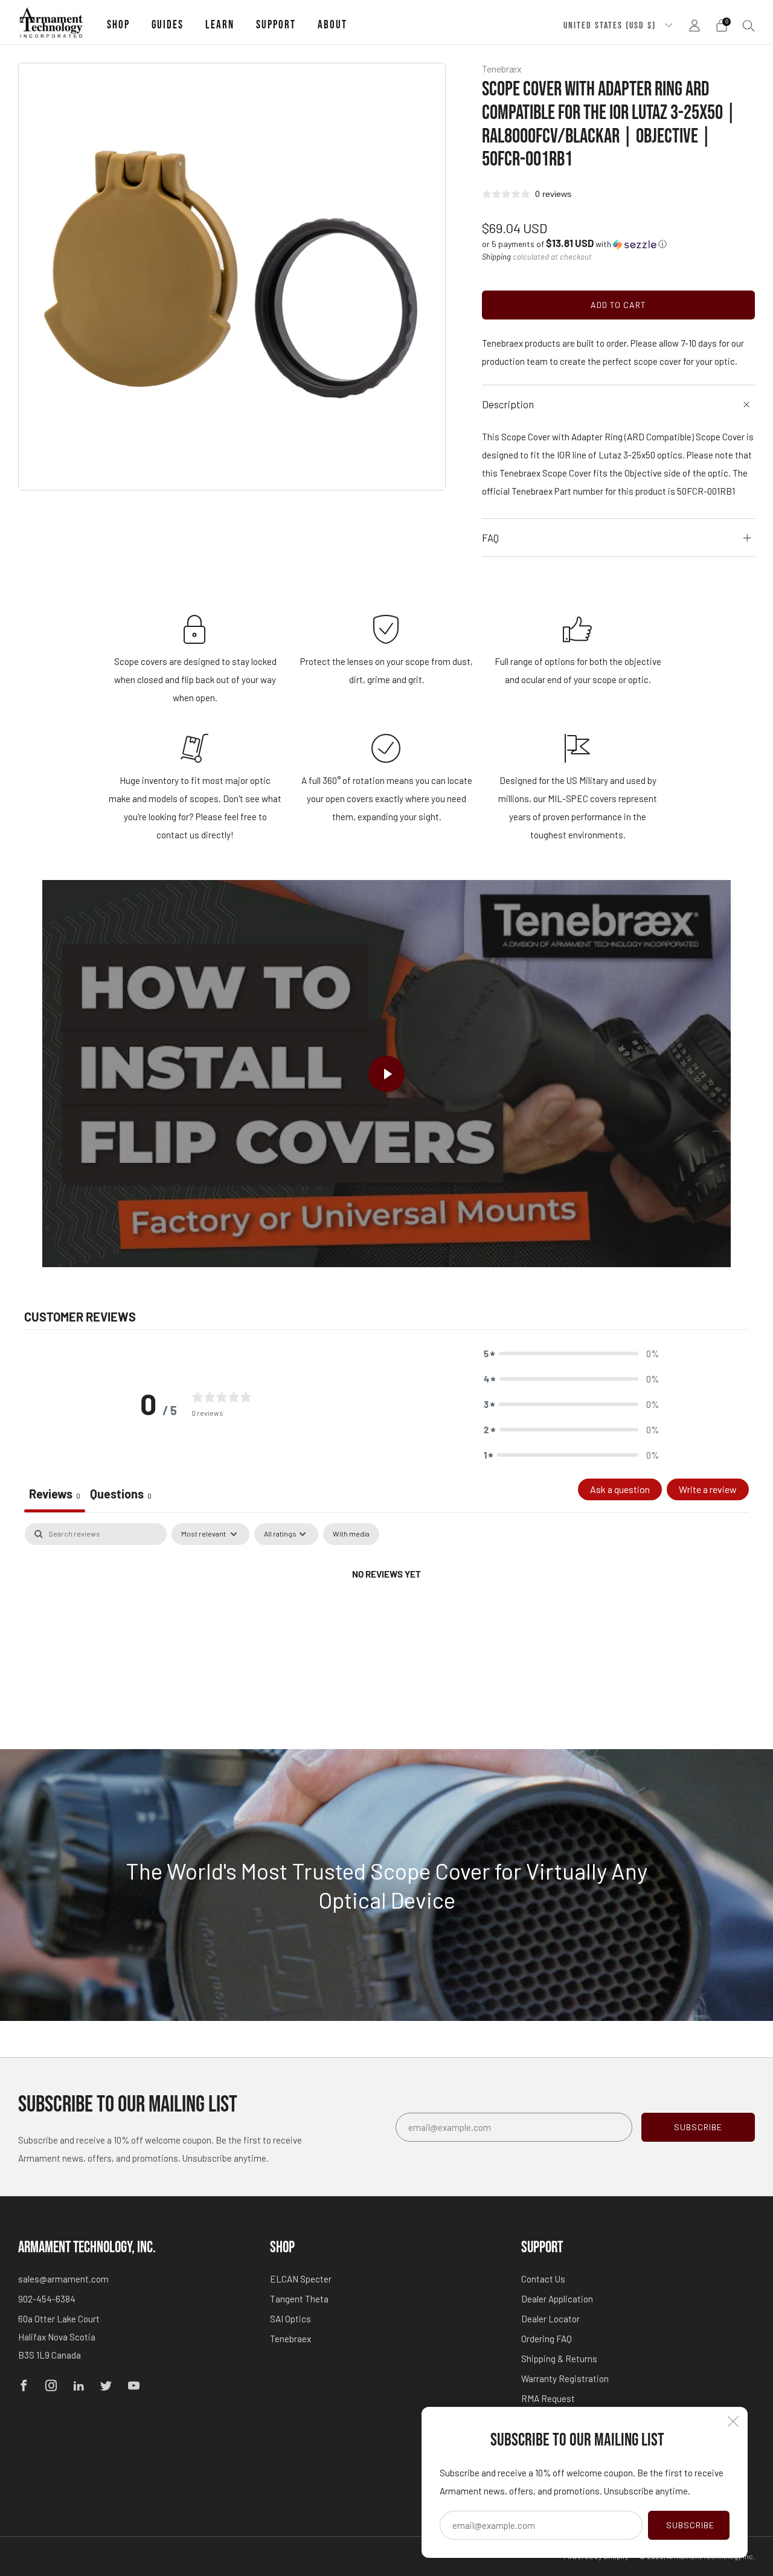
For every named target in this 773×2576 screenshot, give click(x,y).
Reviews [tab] (55, 1494)
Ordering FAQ (547, 2339)
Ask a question (620, 1489)
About (332, 25)
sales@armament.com (63, 2279)
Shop (118, 25)
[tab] (121, 1495)
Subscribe (690, 2525)
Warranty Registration (565, 2378)
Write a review (708, 1489)
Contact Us (543, 2279)
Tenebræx (502, 69)
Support (276, 25)
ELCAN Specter (301, 2279)
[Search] (749, 25)
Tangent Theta (299, 2299)
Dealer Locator (550, 2319)
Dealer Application (557, 2299)
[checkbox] (351, 1534)
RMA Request (548, 2398)
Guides (168, 25)
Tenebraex (290, 2339)
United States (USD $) (611, 25)
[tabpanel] (386, 1615)
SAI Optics (290, 2319)
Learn (220, 25)
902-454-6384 (47, 2299)
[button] (574, 244)
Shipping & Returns (559, 2359)
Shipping (496, 257)
